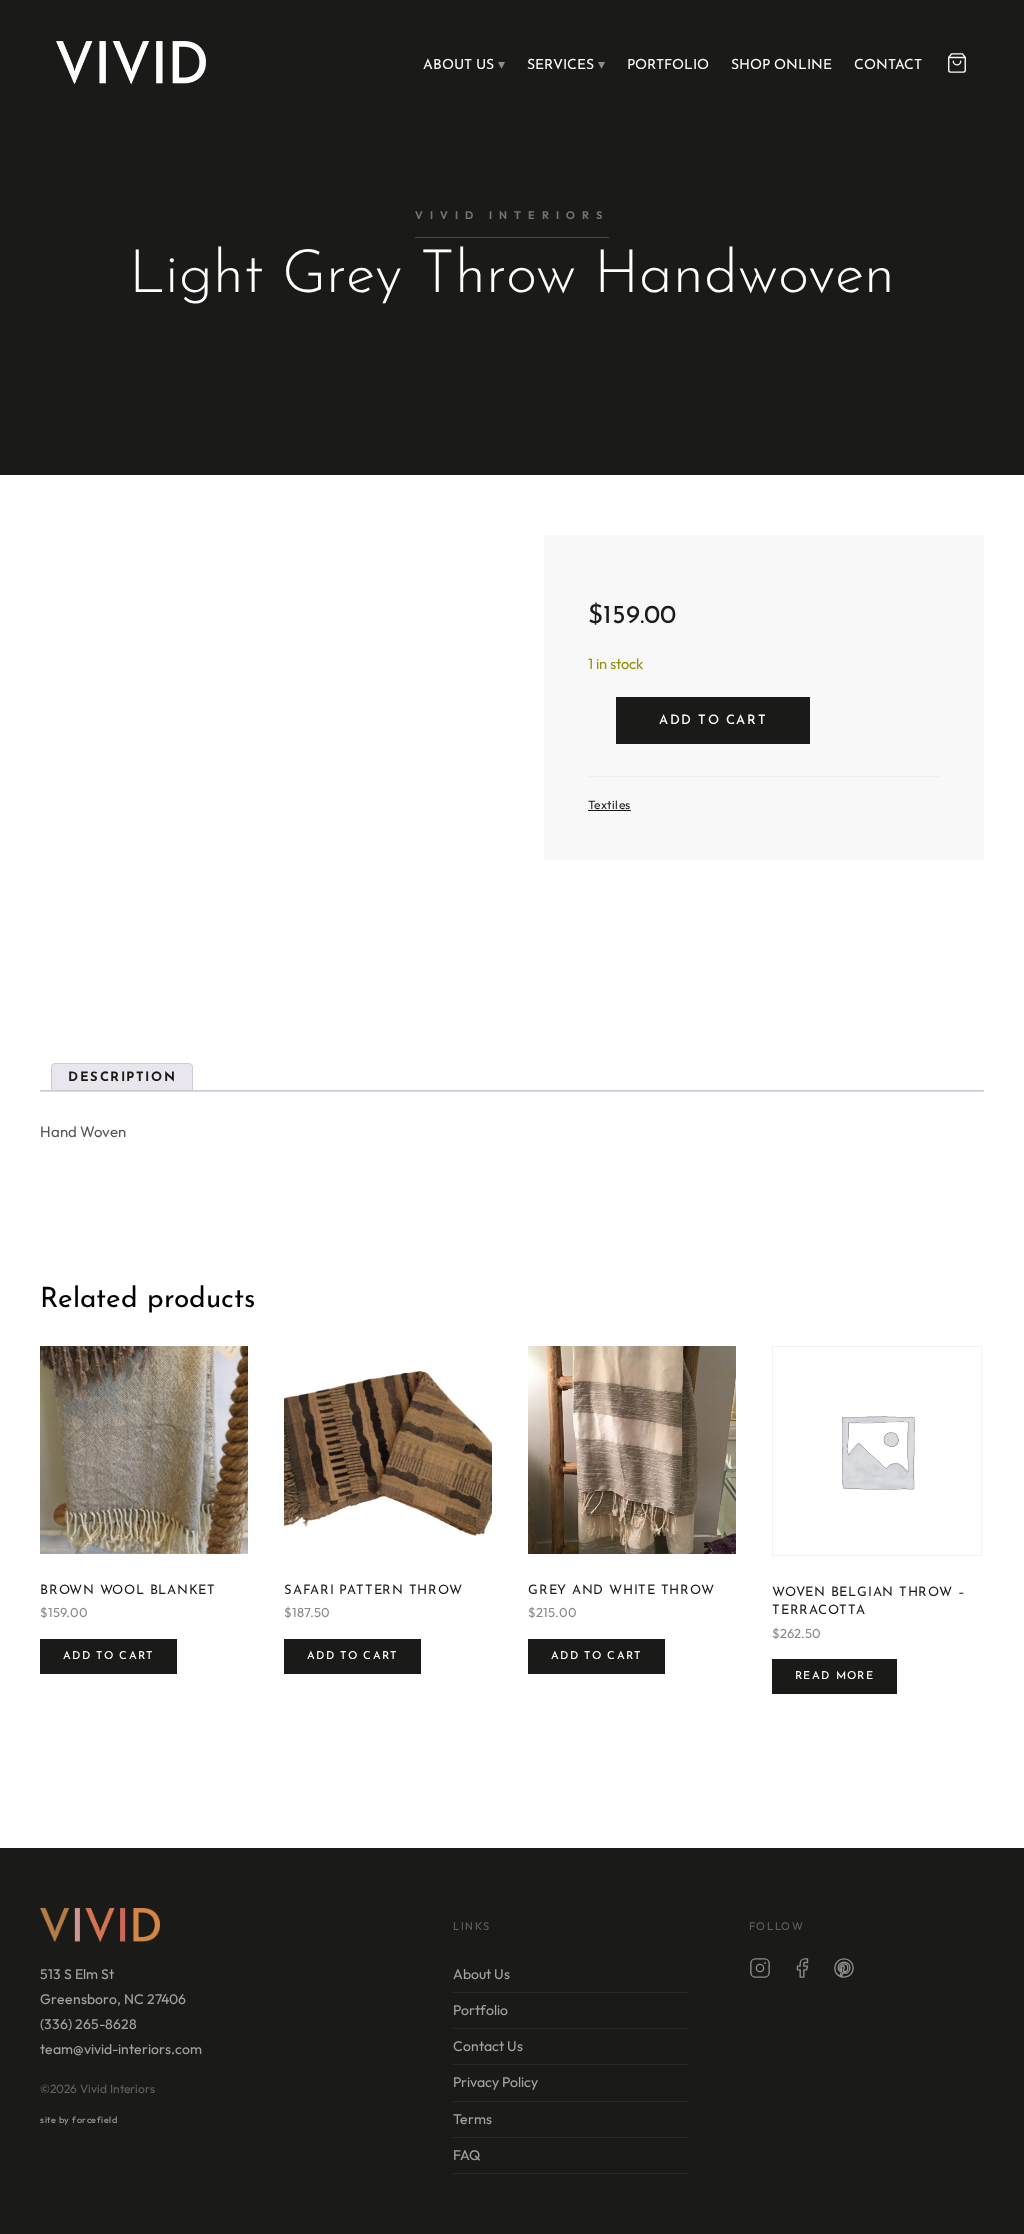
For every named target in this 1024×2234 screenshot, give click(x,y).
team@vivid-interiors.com (121, 2049)
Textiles (609, 804)
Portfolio (668, 65)
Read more (834, 1676)
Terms (472, 2119)
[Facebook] (802, 1972)
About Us (458, 65)
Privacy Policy (495, 2082)
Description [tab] (122, 1077)
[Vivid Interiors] (131, 62)
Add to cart (713, 720)
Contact (888, 65)
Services (560, 65)
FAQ (466, 2155)
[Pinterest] (844, 1972)
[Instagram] (760, 1972)
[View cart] (957, 63)
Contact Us (488, 2046)
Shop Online (781, 65)
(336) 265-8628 (88, 2024)
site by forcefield (78, 2119)
